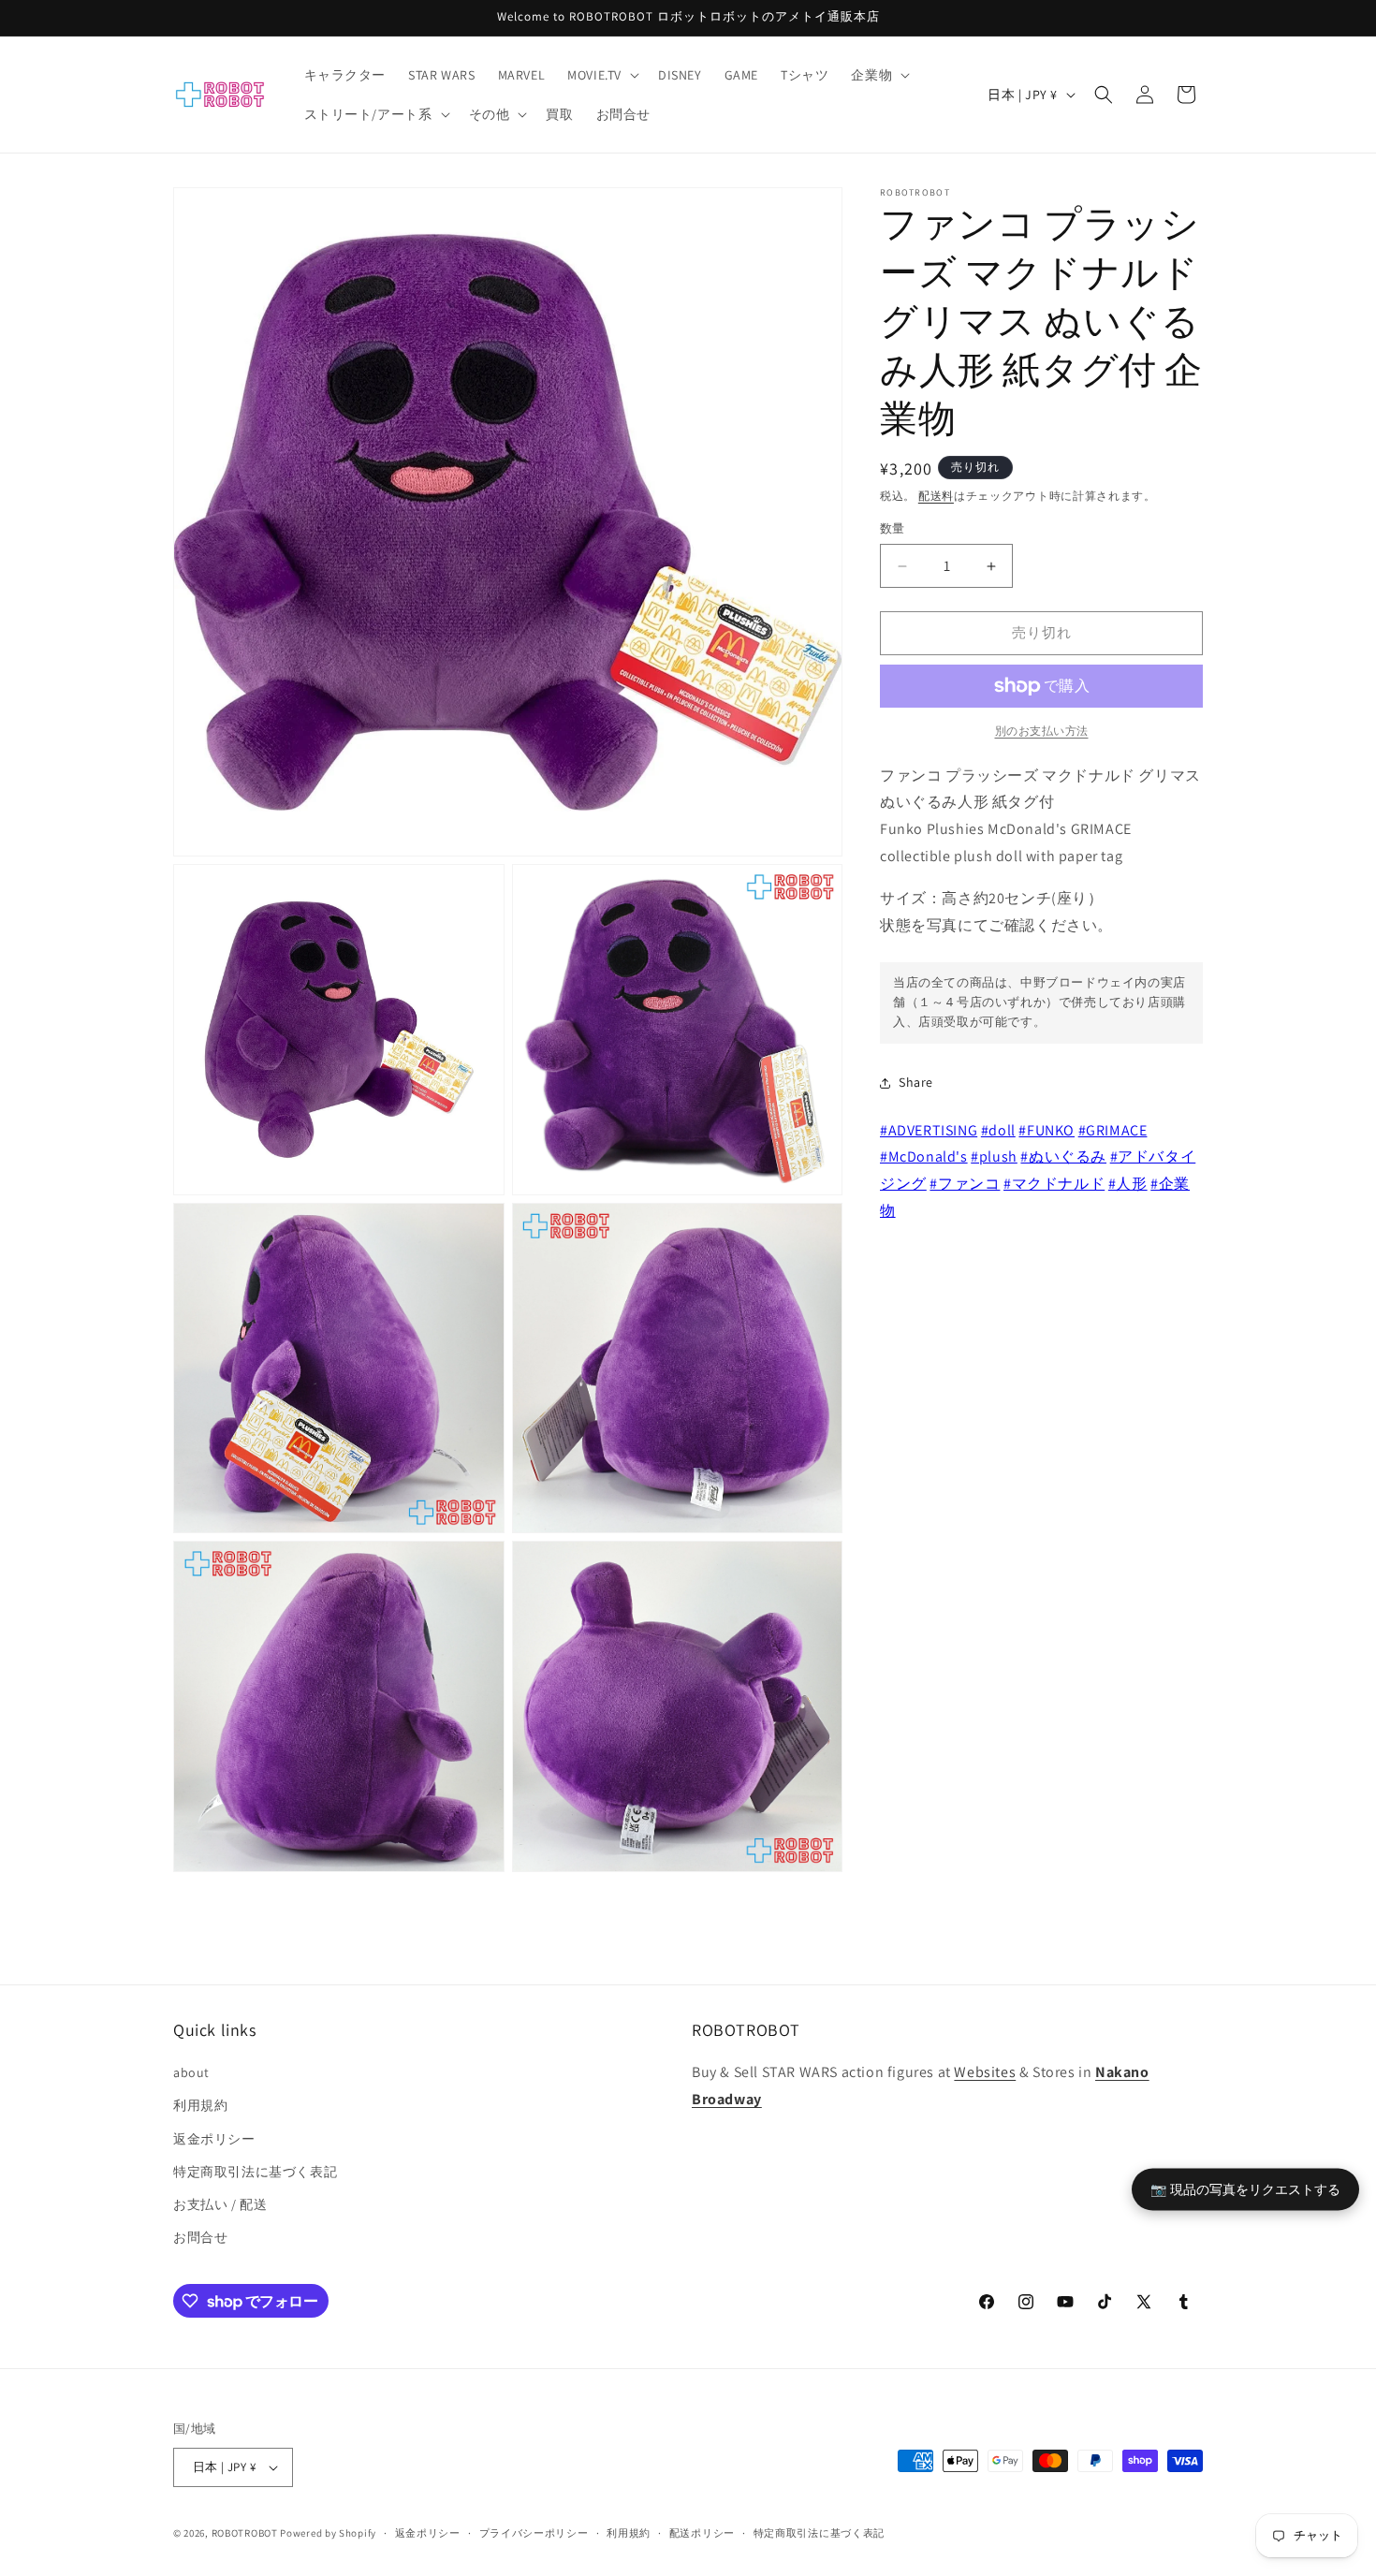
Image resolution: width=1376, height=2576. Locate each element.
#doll (998, 1130)
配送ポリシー (702, 2533)
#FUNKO (1047, 1130)
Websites (985, 2072)
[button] (601, 75)
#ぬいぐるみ (1063, 1157)
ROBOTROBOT (245, 2533)
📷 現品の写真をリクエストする (1245, 2189)
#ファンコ (965, 1185)
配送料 (936, 496)
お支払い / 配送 (220, 2204)
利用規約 (200, 2105)
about (191, 2072)
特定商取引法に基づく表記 (255, 2172)
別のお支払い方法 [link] (1042, 731)
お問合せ (200, 2237)
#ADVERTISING (929, 1130)
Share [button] (916, 1083)
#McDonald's (924, 1157)
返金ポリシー (214, 2139)
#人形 (1128, 1185)
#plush (994, 1157)
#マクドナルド (1054, 1185)
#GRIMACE (1113, 1130)
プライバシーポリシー (534, 2533)
